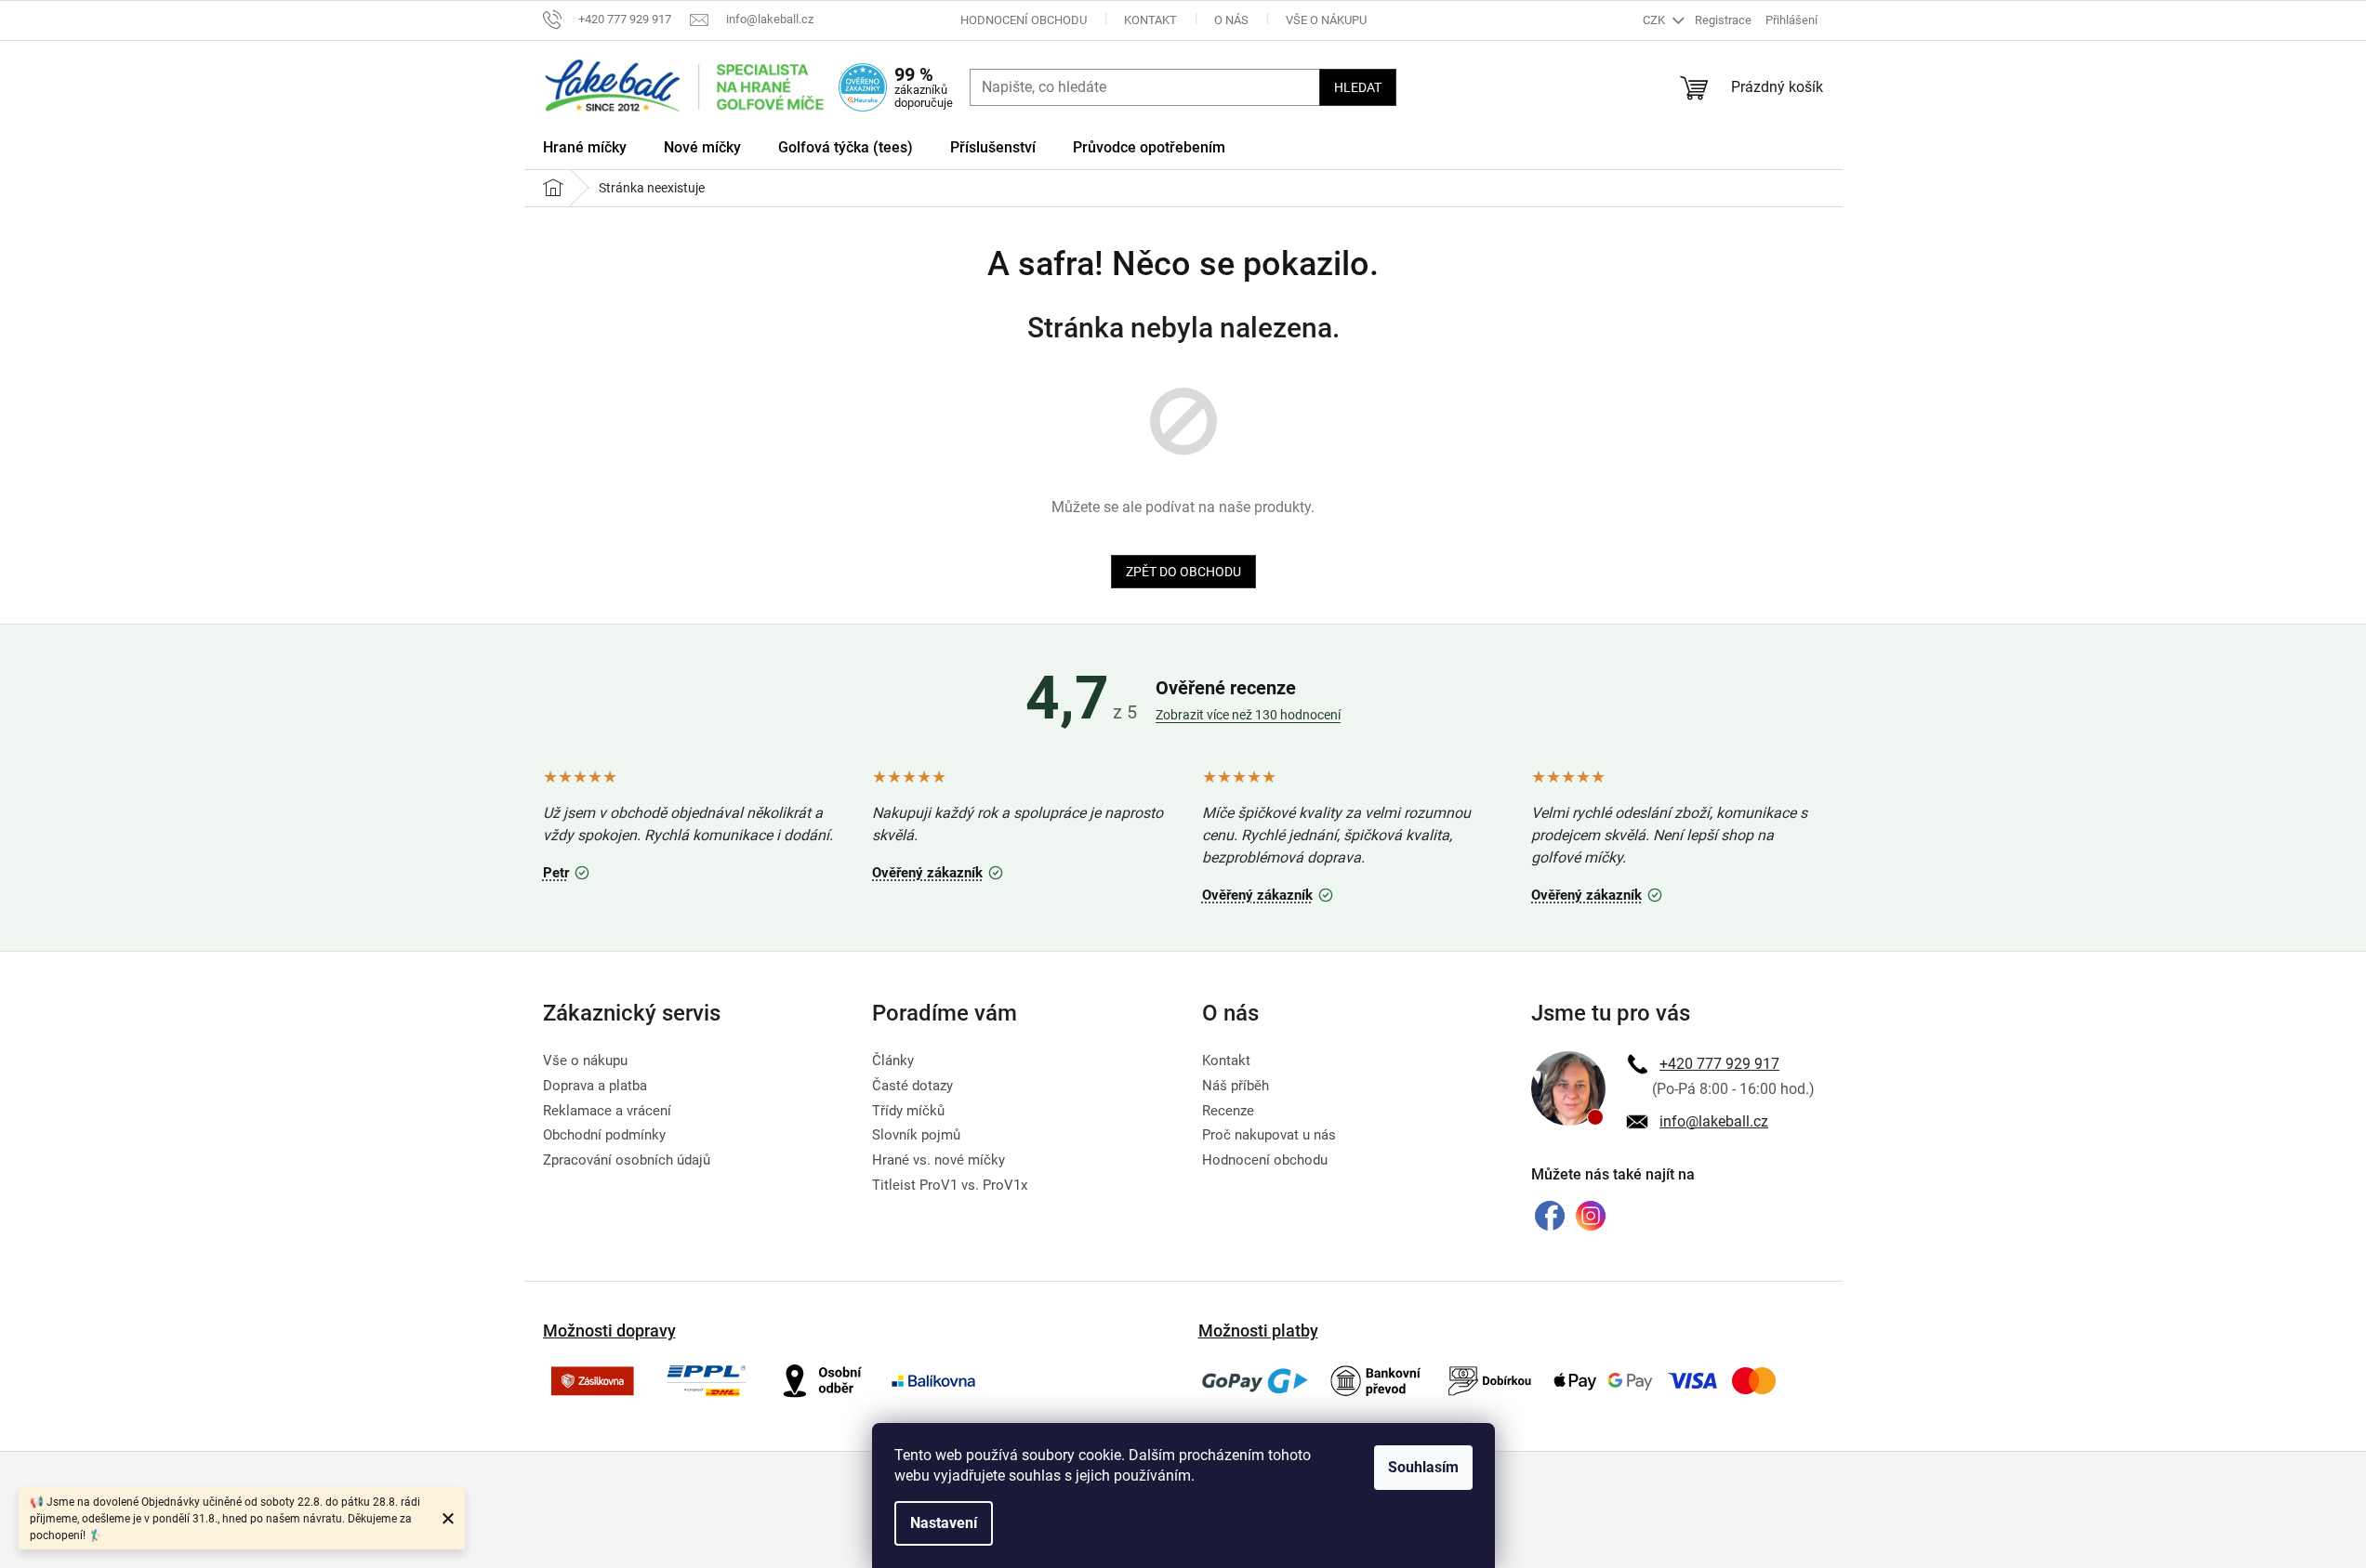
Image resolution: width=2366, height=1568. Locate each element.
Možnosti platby (1258, 1331)
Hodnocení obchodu (1024, 20)
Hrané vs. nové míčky (938, 1160)
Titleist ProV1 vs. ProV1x (950, 1185)
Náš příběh (1236, 1086)
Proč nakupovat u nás (1269, 1135)
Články (893, 1061)
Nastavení (944, 1523)
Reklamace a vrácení (607, 1111)
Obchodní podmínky (604, 1135)
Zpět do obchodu (1183, 572)
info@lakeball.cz (1714, 1121)
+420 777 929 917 (1719, 1064)
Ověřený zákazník (940, 870)
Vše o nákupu (1326, 20)
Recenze (1228, 1111)
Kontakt (1150, 20)
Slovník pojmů (916, 1135)
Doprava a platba (595, 1086)
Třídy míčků (908, 1111)
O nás (1231, 20)
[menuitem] (585, 151)
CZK (1655, 20)
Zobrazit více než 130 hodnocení (1248, 715)
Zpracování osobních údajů (627, 1160)
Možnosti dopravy (609, 1331)
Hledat (1358, 87)
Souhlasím (1423, 1467)
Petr (569, 870)
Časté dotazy (912, 1086)
